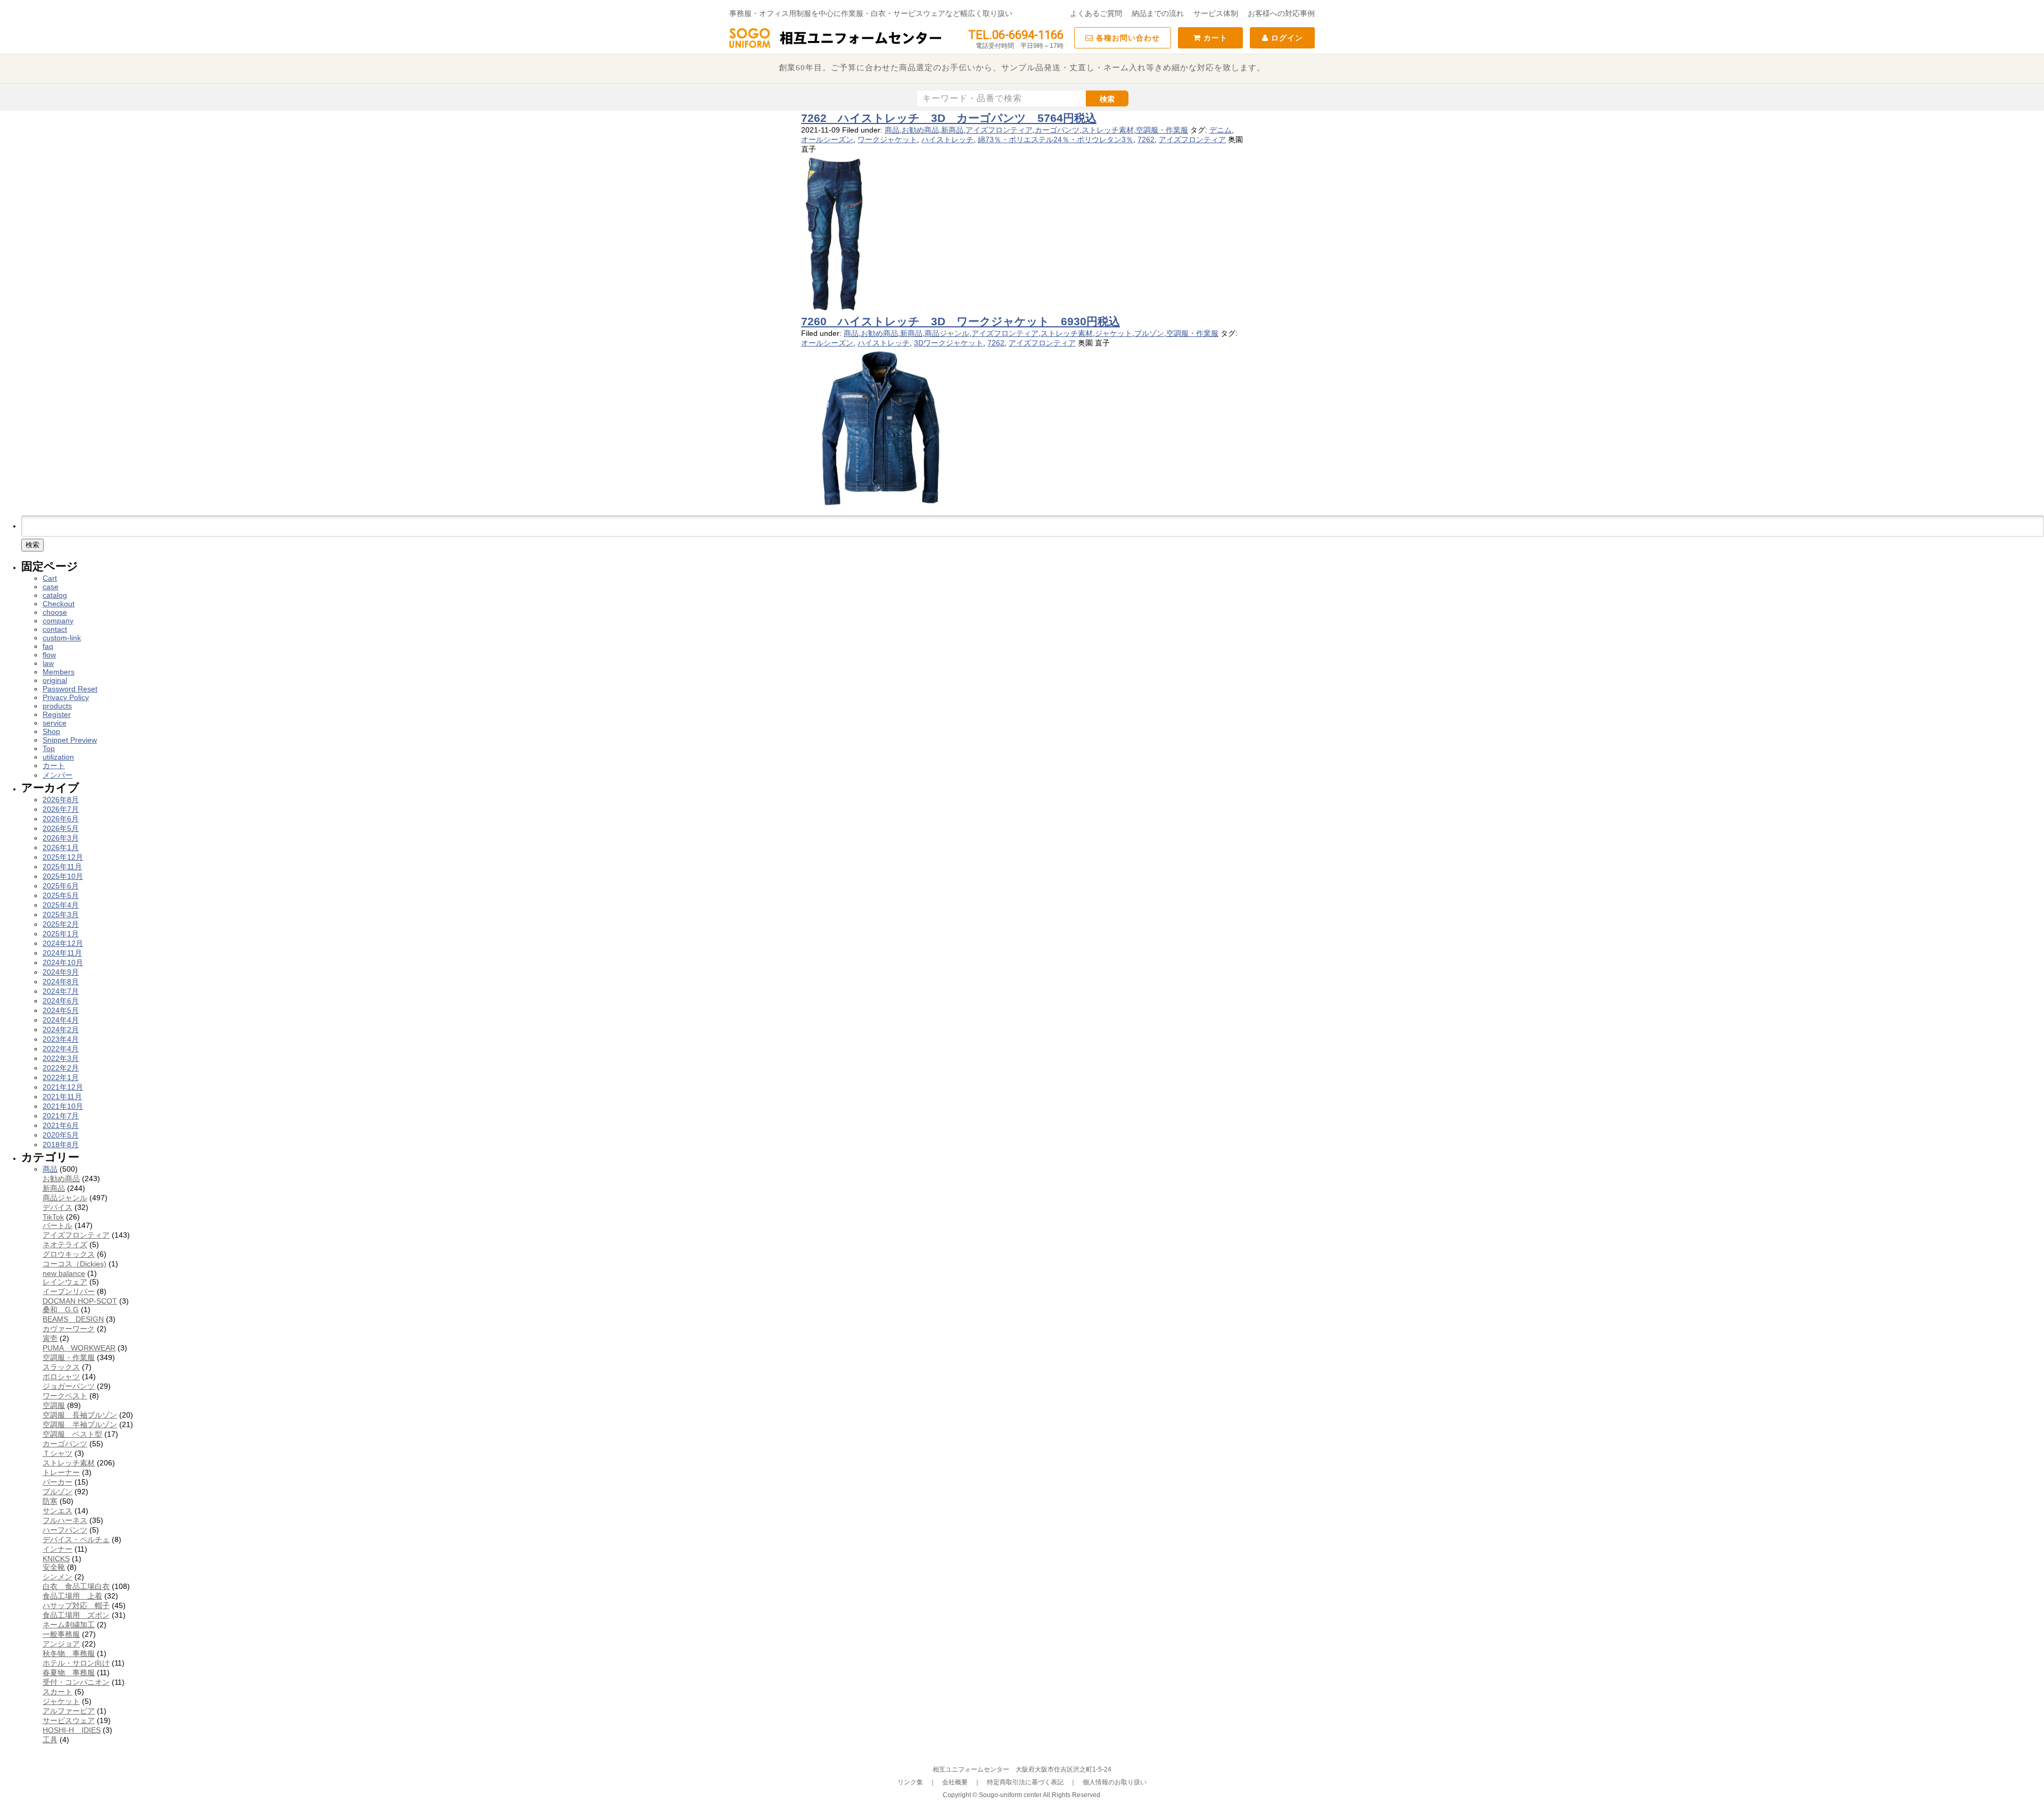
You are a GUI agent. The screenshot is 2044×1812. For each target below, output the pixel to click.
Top (49, 748)
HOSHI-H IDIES (72, 1730)
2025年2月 (61, 924)
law (48, 663)
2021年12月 (63, 1087)
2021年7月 (61, 1116)
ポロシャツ (61, 1377)
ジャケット (1114, 333)
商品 (892, 130)
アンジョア (61, 1644)
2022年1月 (61, 1077)
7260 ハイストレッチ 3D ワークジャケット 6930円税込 (961, 321)
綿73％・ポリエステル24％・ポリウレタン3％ (1056, 139)
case (51, 587)
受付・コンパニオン (76, 1682)
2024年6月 (61, 1001)
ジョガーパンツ (69, 1386)
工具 (50, 1740)
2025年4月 (61, 905)
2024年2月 (61, 1029)
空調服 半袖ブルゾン (80, 1424)
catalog (55, 595)
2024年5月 (61, 1010)
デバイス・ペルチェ (76, 1539)
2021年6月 (61, 1125)
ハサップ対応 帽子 (76, 1605)
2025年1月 (61, 934)
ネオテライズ (65, 1245)
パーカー (57, 1482)
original (55, 680)
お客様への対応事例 (1281, 13)
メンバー (57, 775)
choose (55, 612)
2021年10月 (63, 1106)
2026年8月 (61, 800)
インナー (57, 1549)
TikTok (53, 1217)
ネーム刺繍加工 (69, 1625)
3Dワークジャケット (949, 343)
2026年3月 (61, 838)
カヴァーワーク (69, 1329)
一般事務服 (61, 1634)
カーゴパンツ (1057, 130)
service (55, 723)
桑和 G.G (61, 1309)
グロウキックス (69, 1254)
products (57, 706)
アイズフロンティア (999, 130)
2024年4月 (61, 1020)
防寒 (50, 1501)
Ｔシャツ (57, 1453)
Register (57, 714)
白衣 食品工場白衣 (76, 1586)
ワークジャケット (887, 139)
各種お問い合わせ (1127, 38)
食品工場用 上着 (72, 1596)
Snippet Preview (70, 740)
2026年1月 (61, 847)
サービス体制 (1216, 13)
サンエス (57, 1511)
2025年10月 (63, 876)
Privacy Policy (66, 697)
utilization (58, 757)
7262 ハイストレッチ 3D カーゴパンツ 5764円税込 (949, 118)
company (58, 621)
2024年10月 (63, 962)
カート (1214, 38)
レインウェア (65, 1282)
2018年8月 (61, 1144)
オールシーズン (827, 139)
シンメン (57, 1577)
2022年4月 (61, 1049)
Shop (51, 731)
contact (55, 629)
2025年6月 (61, 886)
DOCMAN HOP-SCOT (80, 1301)
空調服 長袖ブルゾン (80, 1415)
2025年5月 (61, 895)
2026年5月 (61, 828)
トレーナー (61, 1472)
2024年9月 (61, 972)
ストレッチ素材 (1108, 130)
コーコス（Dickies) (75, 1264)
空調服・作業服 (1162, 130)
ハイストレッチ (947, 139)
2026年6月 (61, 819)
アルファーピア (69, 1711)
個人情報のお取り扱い (1115, 1782)
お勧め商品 (920, 130)
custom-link (62, 638)
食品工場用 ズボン (76, 1615)
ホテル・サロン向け (76, 1663)
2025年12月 (63, 857)
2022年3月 (61, 1058)
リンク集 (910, 1782)
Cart (50, 578)
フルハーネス (65, 1520)
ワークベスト (65, 1396)
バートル (57, 1225)
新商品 (952, 130)
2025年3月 (61, 915)
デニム (1221, 130)
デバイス (57, 1207)
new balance (64, 1273)
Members (59, 672)
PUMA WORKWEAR (79, 1348)
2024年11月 (62, 953)
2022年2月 (61, 1068)
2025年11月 (62, 867)
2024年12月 (63, 943)
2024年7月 (61, 991)
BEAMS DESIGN (73, 1319)
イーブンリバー (69, 1291)
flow (49, 655)
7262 (1146, 139)
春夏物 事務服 (69, 1673)
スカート (57, 1692)
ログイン (1286, 38)
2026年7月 (61, 809)
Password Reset (70, 689)
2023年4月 (61, 1039)
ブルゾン (1149, 333)
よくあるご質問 (1096, 13)
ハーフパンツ (65, 1530)
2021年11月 (62, 1097)
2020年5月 (61, 1135)
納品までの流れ (1158, 13)
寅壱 (50, 1338)
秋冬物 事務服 (69, 1653)
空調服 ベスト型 (72, 1434)
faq (48, 646)
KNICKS (56, 1559)
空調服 (54, 1405)
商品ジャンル (947, 333)
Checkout (59, 604)
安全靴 (54, 1567)
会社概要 (955, 1782)
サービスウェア (69, 1720)
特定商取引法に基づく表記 (1025, 1782)
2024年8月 (61, 982)
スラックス (61, 1367)
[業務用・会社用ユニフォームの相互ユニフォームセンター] (836, 47)
